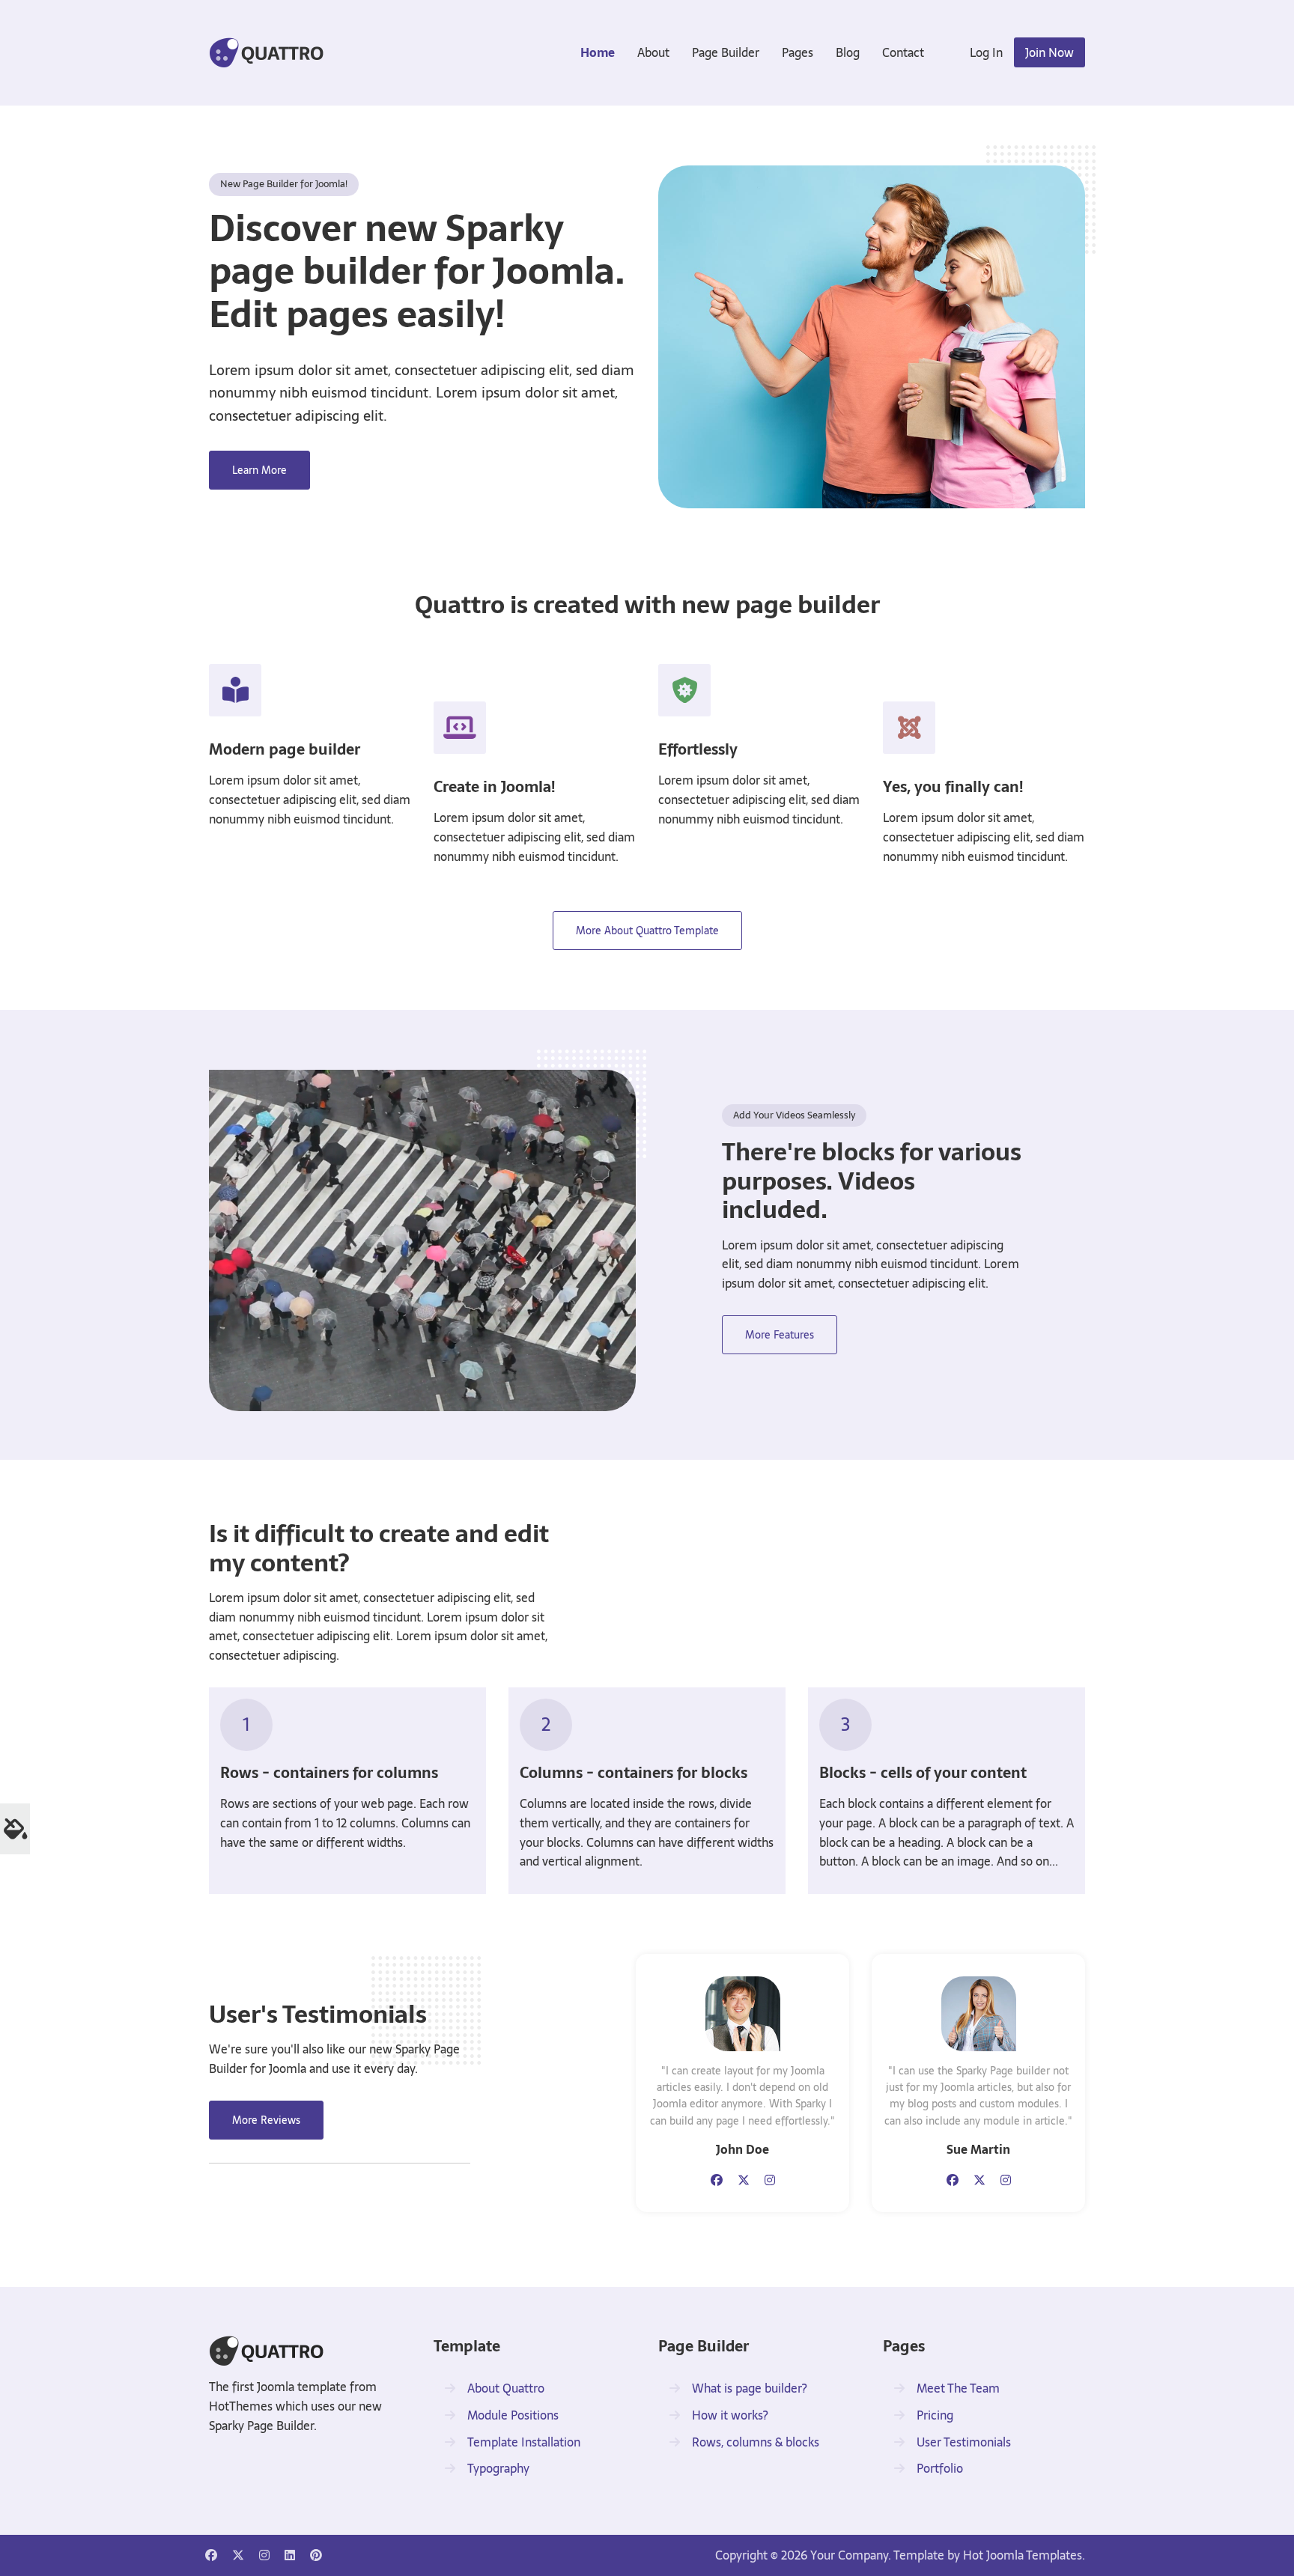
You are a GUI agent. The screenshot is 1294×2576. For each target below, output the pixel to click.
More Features (780, 1335)
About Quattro (506, 2388)
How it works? (730, 2415)
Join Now (1050, 52)
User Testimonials (964, 2442)
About (653, 52)
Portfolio (940, 2468)
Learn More (259, 470)
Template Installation (524, 2442)
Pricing (935, 2415)
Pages (798, 52)
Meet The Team (958, 2388)
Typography (498, 2468)
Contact (903, 52)
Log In (986, 52)
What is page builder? (750, 2388)
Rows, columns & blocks (756, 2442)
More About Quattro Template (647, 931)
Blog (848, 52)
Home (598, 52)
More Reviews (266, 2120)
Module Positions (513, 2415)
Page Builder (726, 52)
